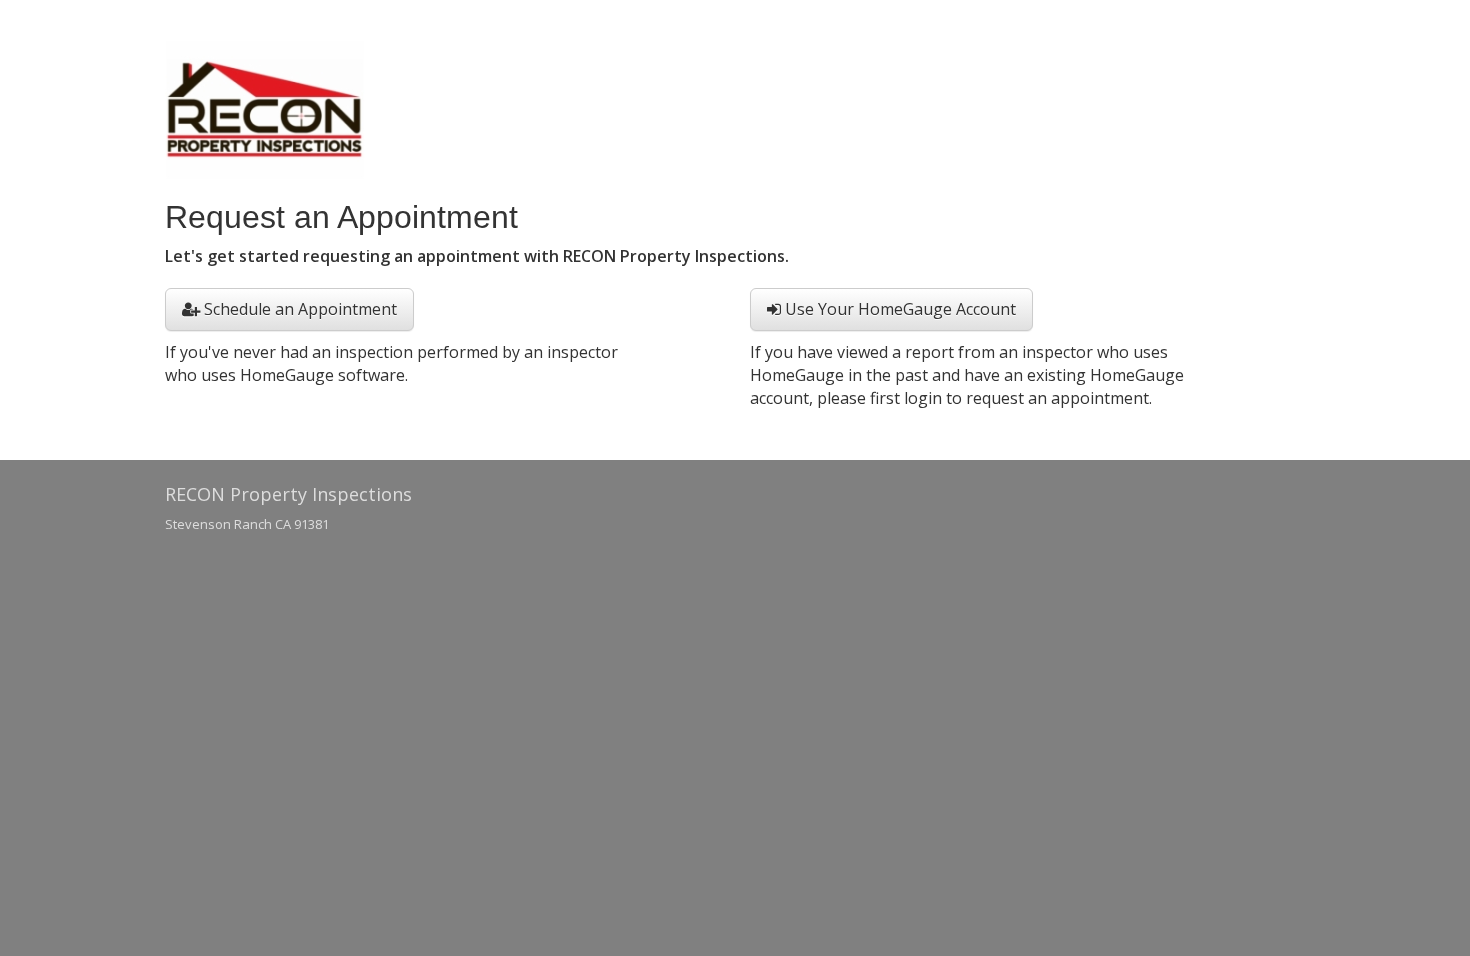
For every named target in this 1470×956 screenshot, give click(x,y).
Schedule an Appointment (298, 309)
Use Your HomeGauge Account (898, 309)
